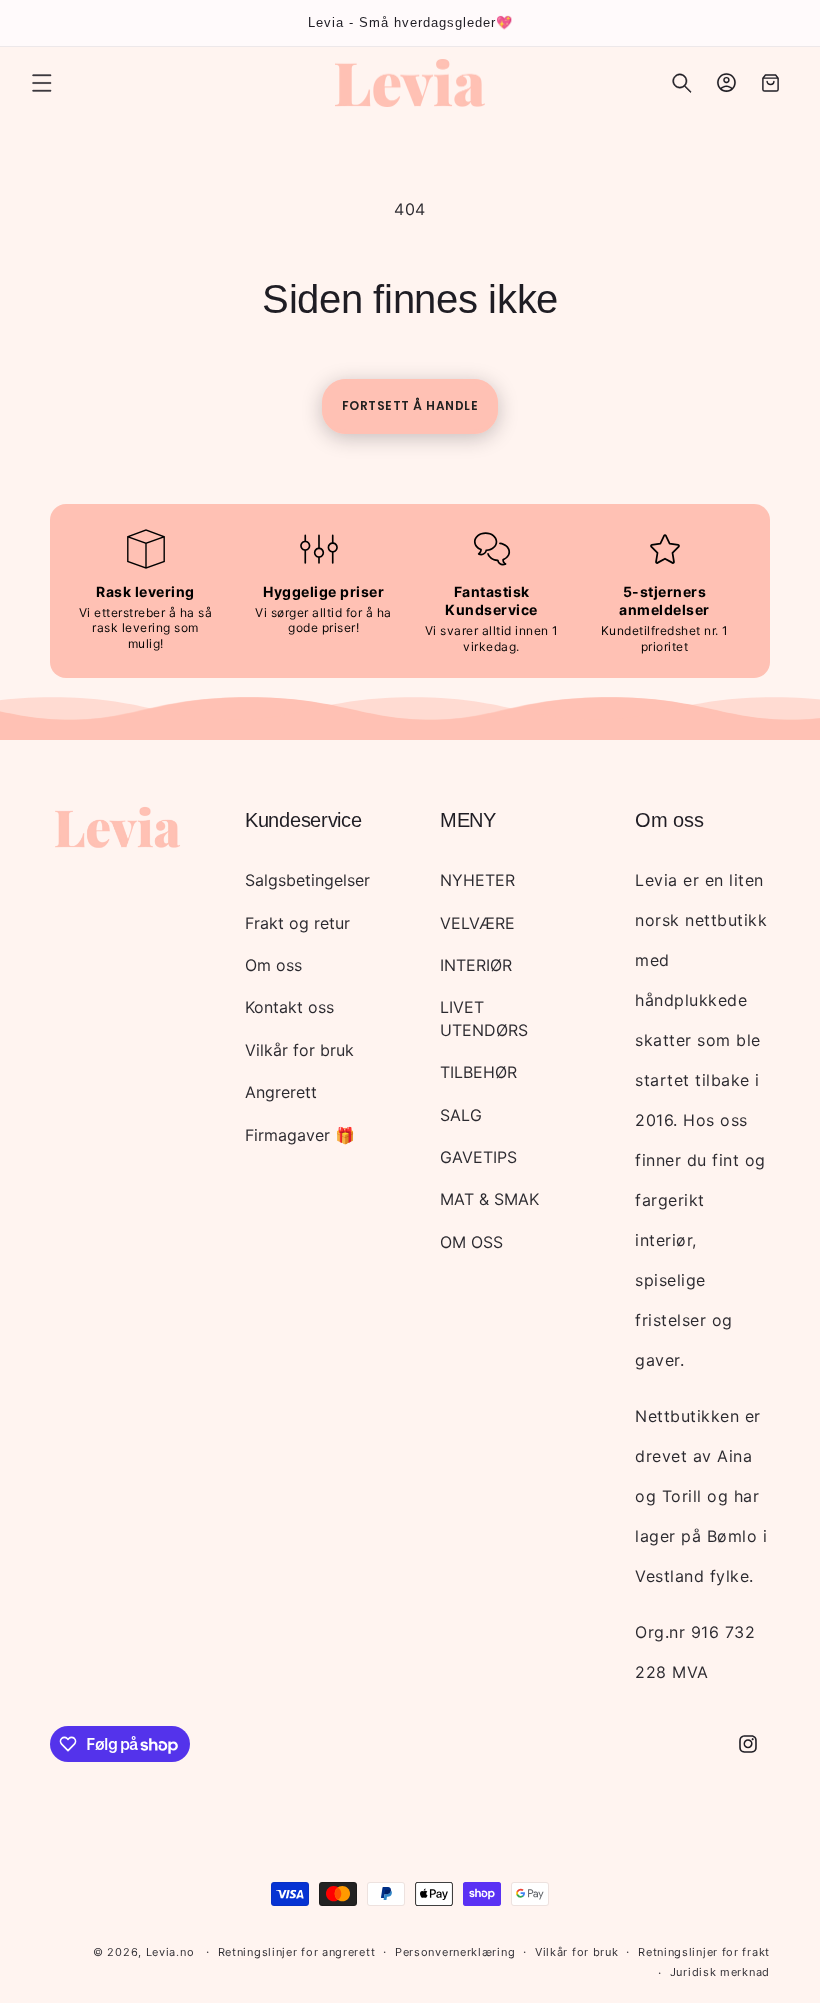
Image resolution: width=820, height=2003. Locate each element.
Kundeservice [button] (303, 820)
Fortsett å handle (410, 405)
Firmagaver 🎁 (300, 1135)
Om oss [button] (669, 820)
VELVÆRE (477, 923)
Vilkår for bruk (299, 1050)
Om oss (273, 965)
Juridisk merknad (720, 1972)
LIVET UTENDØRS (484, 1018)
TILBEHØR (478, 1072)
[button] (42, 83)
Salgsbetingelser (307, 880)
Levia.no (170, 1952)
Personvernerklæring (455, 1952)
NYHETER (477, 880)
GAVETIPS (478, 1157)
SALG (461, 1115)
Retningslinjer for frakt (704, 1952)
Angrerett (281, 1092)
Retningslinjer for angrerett (297, 1952)
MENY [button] (468, 820)
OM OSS (471, 1242)
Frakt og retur (297, 923)
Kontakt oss (289, 1007)
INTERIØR (476, 965)
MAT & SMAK (489, 1199)
